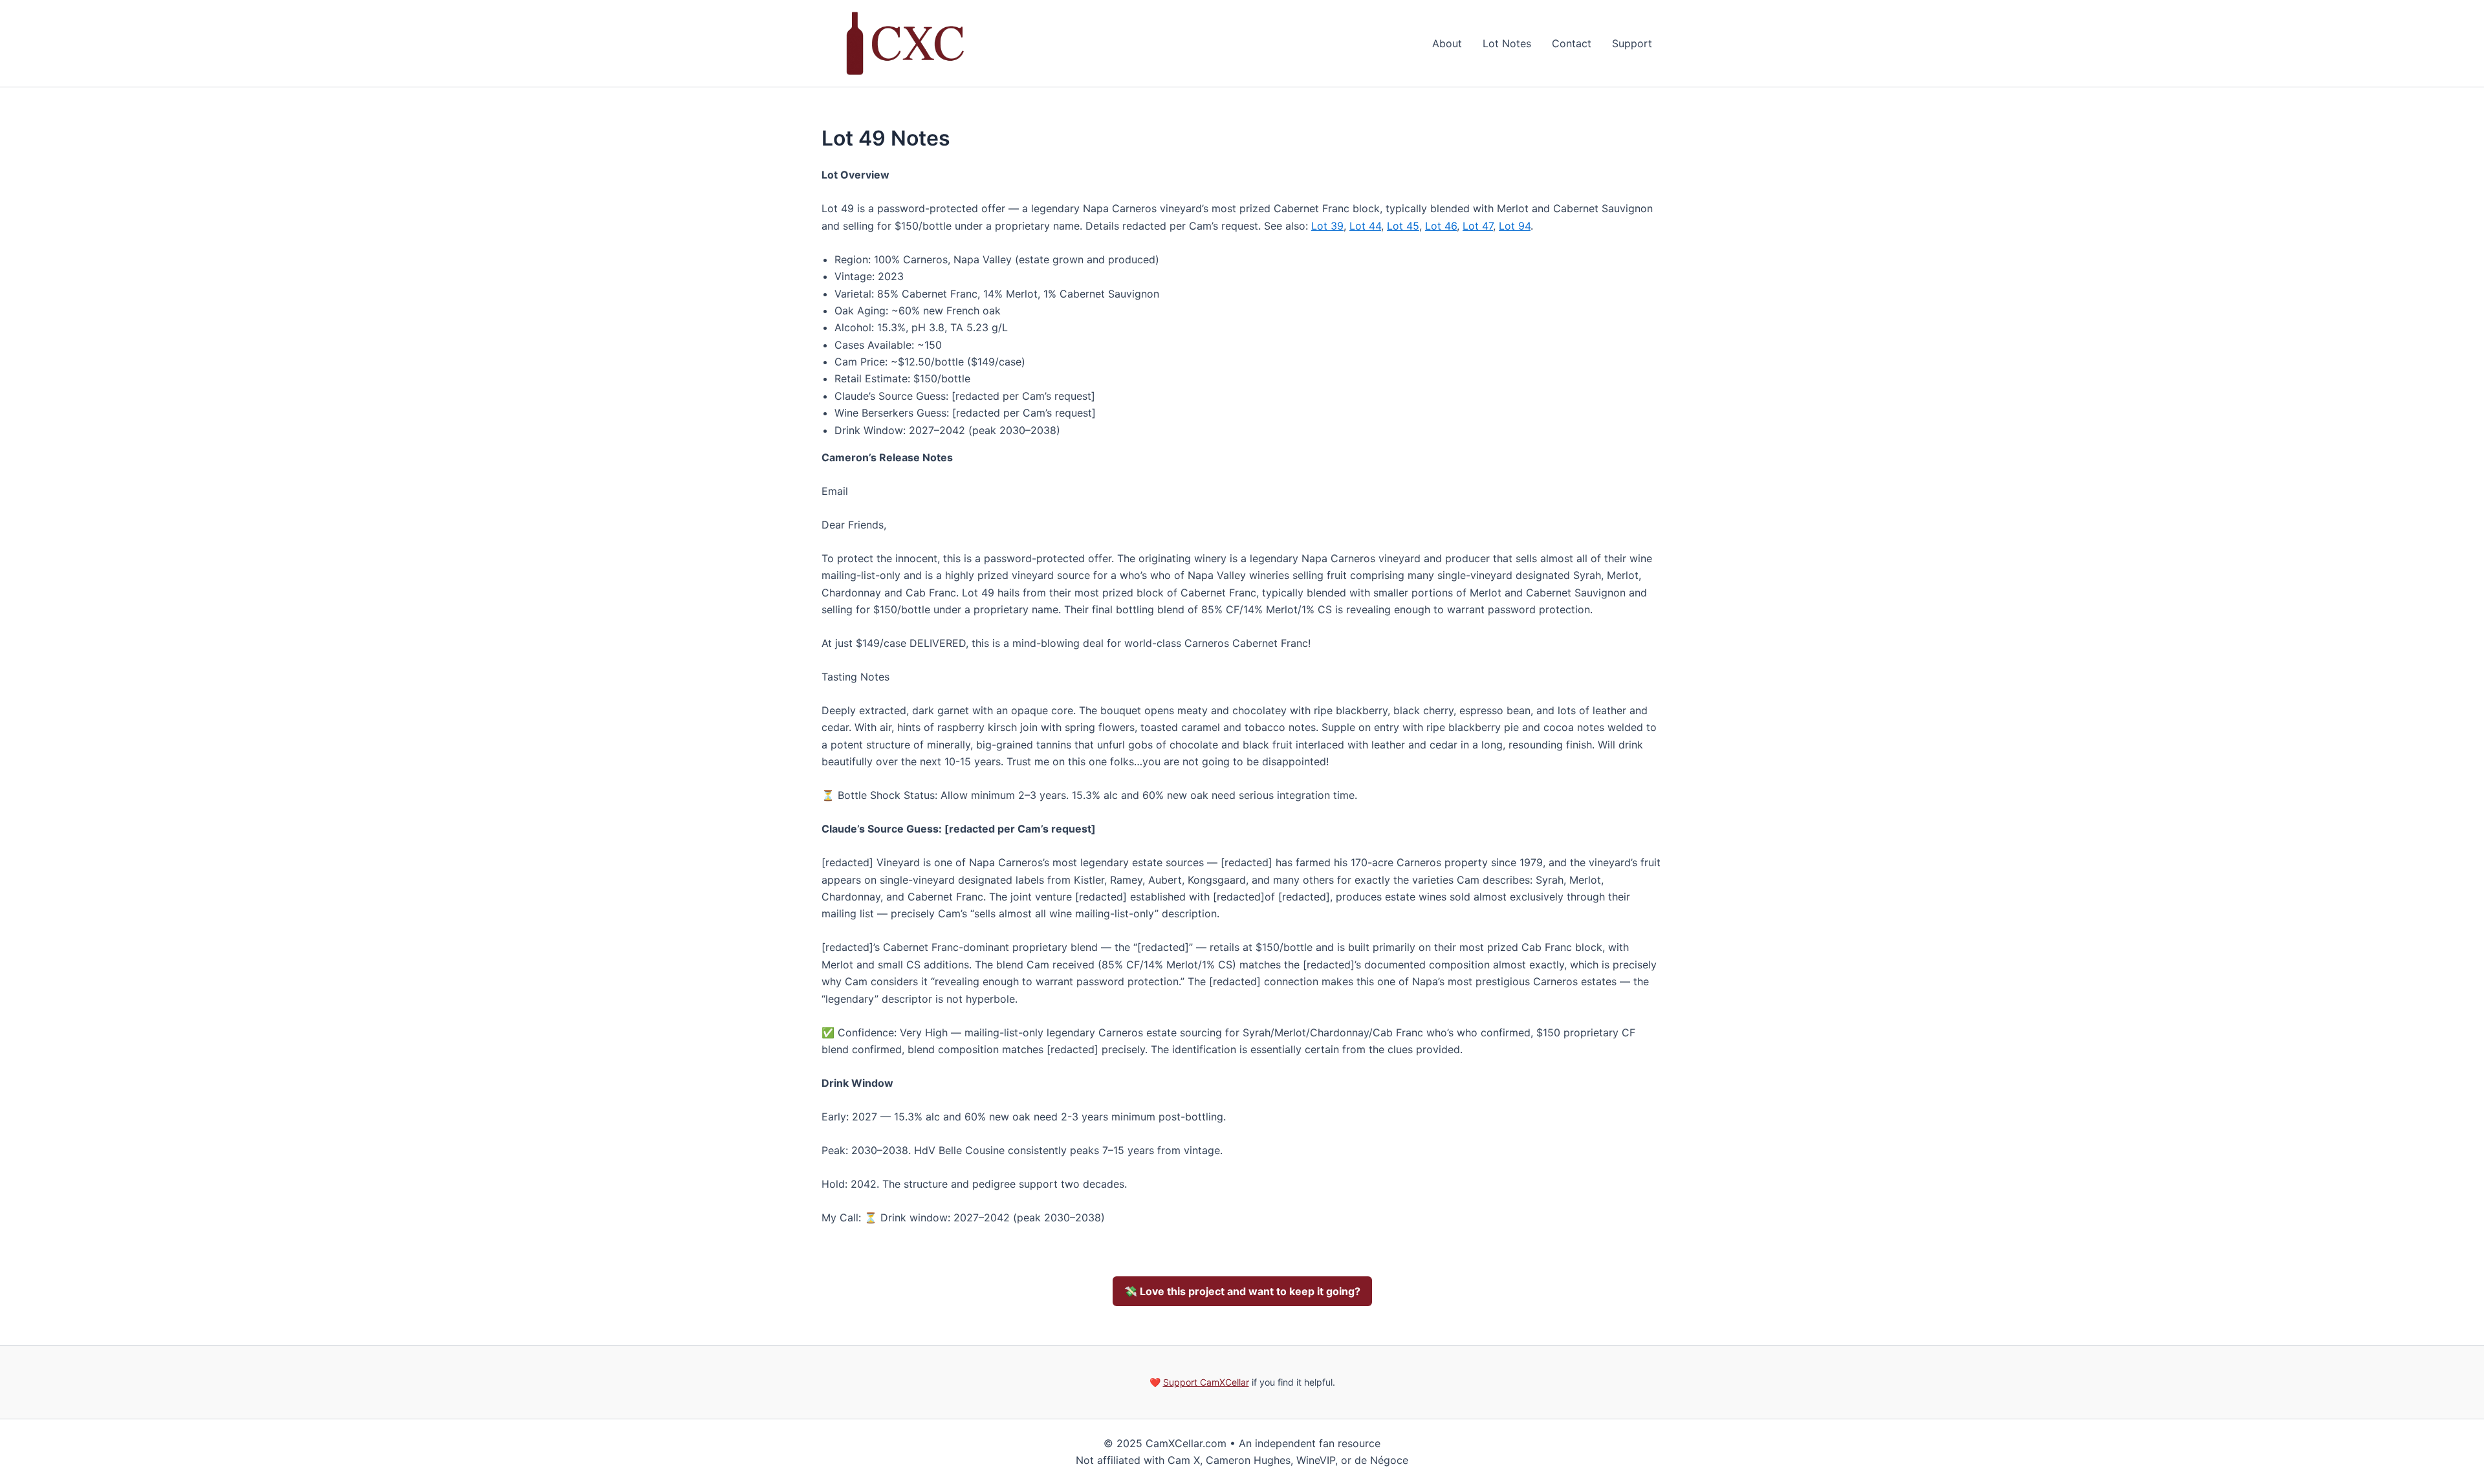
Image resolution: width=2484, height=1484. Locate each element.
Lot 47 (1478, 226)
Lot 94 (1515, 226)
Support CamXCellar (1206, 1382)
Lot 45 (1403, 226)
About (1447, 43)
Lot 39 (1327, 226)
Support (1632, 43)
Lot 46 (1441, 226)
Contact (1572, 43)
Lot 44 (1365, 226)
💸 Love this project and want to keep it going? (1242, 1291)
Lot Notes (1507, 43)
